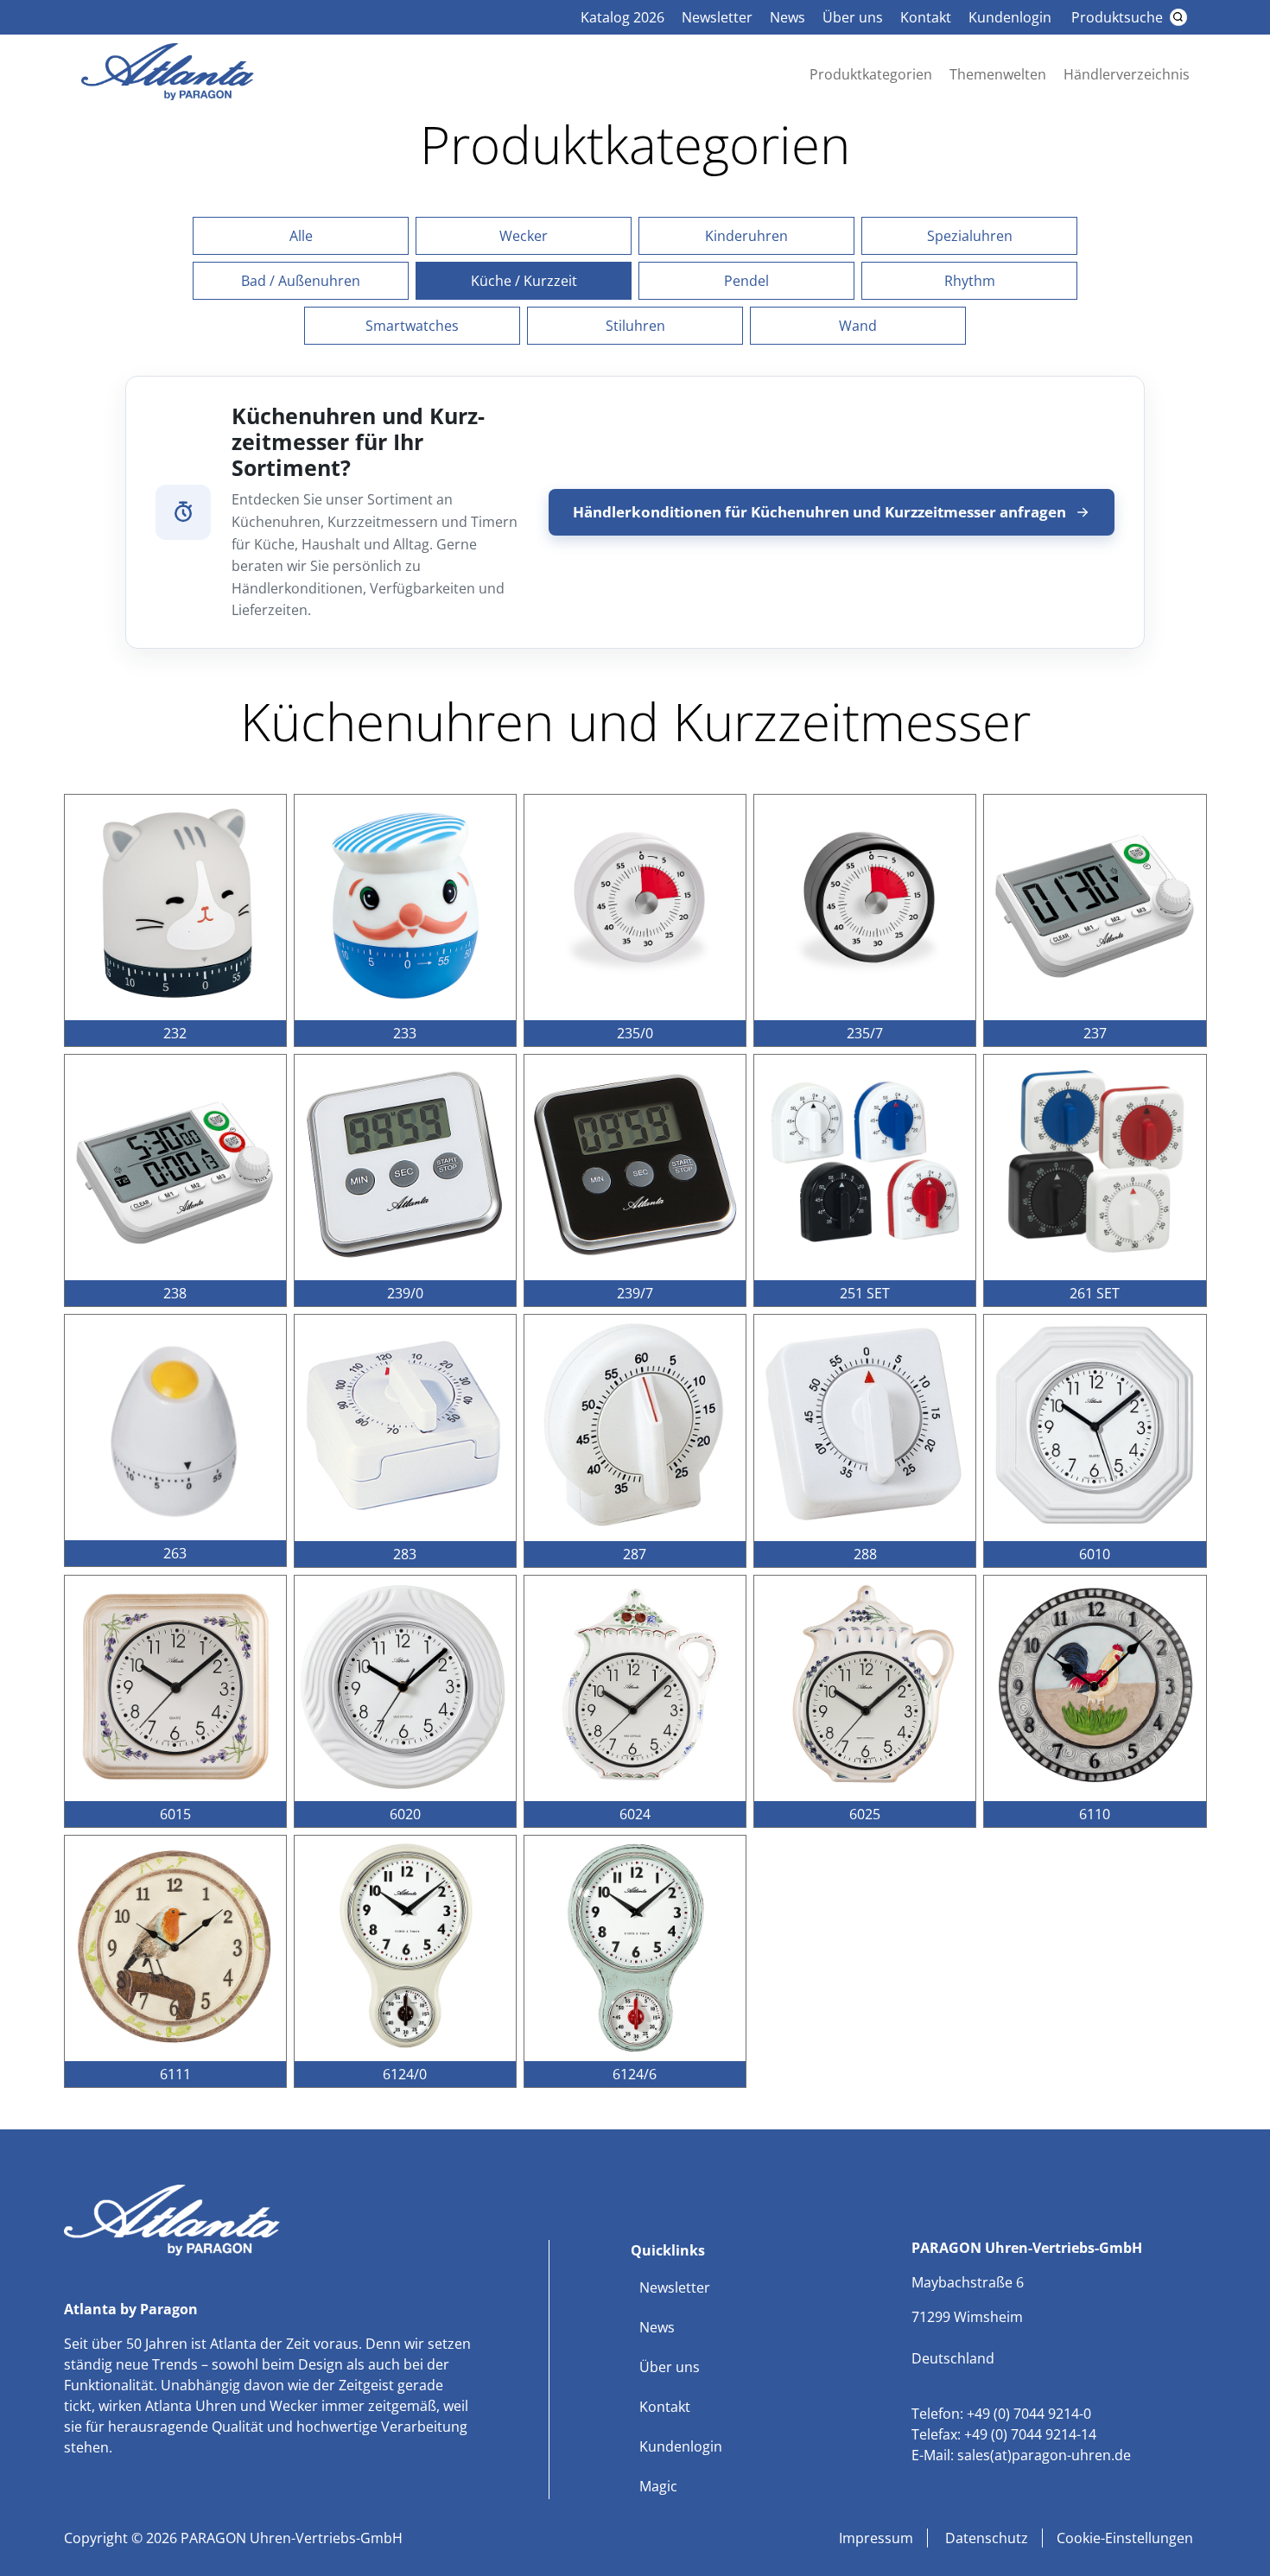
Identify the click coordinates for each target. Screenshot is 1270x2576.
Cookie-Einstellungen (1125, 2538)
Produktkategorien (871, 74)
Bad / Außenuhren (301, 281)
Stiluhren (635, 326)
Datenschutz (985, 2538)
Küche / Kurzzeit (524, 281)
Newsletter (717, 17)
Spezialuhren (970, 236)
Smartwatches (412, 326)
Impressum (876, 2538)
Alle (301, 236)
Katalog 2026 (622, 17)
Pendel (746, 281)
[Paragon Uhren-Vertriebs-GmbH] (168, 95)
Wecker (524, 236)
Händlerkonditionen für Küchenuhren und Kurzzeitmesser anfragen (819, 512)
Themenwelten (998, 74)
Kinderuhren (746, 236)
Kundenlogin (1010, 17)
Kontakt (926, 17)
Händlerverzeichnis (1127, 74)
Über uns (853, 17)
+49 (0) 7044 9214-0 (1029, 2414)
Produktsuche (1117, 17)
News (787, 17)
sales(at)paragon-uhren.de (1044, 2455)
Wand (858, 326)
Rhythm (970, 281)
